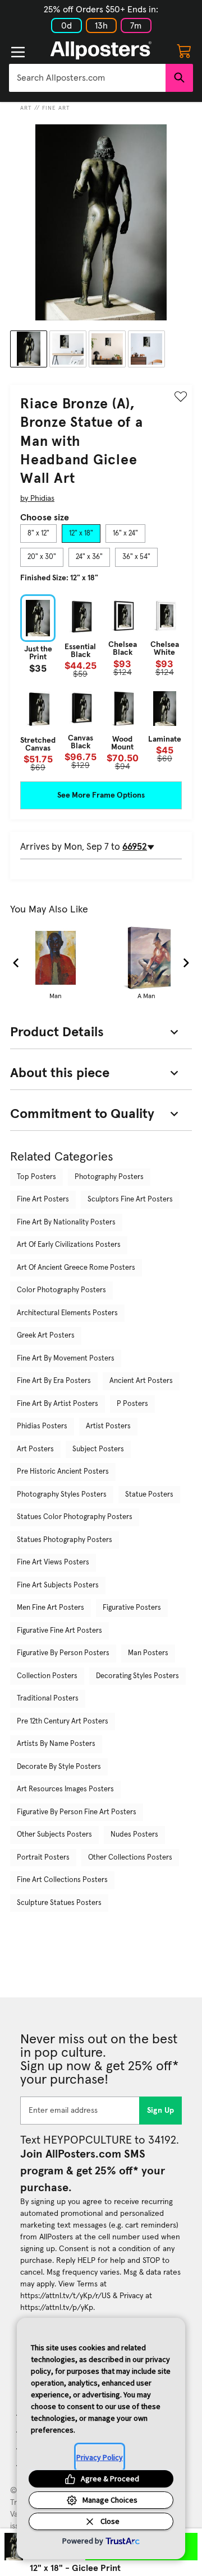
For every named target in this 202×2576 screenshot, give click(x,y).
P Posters (132, 1404)
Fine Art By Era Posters (54, 1381)
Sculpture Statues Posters (59, 1903)
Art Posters (35, 1449)
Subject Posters (98, 1449)
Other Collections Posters (130, 1858)
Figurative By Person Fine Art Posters (77, 1812)
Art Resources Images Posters (65, 1789)
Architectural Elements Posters (67, 1313)
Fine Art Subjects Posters (58, 1585)
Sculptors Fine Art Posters (130, 1200)
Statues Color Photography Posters (75, 1517)
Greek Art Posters (46, 1336)
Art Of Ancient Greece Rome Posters (76, 1268)
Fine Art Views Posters (53, 1562)
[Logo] (101, 50)
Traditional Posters (48, 1699)
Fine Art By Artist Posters (58, 1404)
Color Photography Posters (61, 1290)
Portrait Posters (43, 1858)
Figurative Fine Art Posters (59, 1631)
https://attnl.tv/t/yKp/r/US (65, 2296)
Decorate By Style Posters (59, 1767)
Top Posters (36, 1177)
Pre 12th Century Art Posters (63, 1722)
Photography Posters (109, 1177)
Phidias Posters (42, 1426)
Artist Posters (108, 1426)
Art (26, 108)
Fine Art (56, 108)
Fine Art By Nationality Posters (66, 1222)
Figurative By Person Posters (63, 1653)
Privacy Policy (100, 2457)
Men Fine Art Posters (50, 1608)
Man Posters (148, 1653)
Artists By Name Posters (56, 1744)
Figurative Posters (132, 1608)
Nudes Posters (134, 1835)
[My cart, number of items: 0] (184, 50)
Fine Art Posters (43, 1200)
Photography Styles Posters (62, 1495)
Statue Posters (149, 1495)
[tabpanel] (101, 683)
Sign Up (161, 2111)
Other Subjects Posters (54, 1835)
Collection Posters (47, 1676)
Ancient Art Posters (141, 1381)
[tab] (38, 534)
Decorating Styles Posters (137, 1676)
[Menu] (18, 52)
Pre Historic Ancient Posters (63, 1472)
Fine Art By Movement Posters (66, 1359)
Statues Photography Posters (65, 1540)
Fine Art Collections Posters (62, 1880)
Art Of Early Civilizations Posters (69, 1245)
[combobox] (87, 78)
